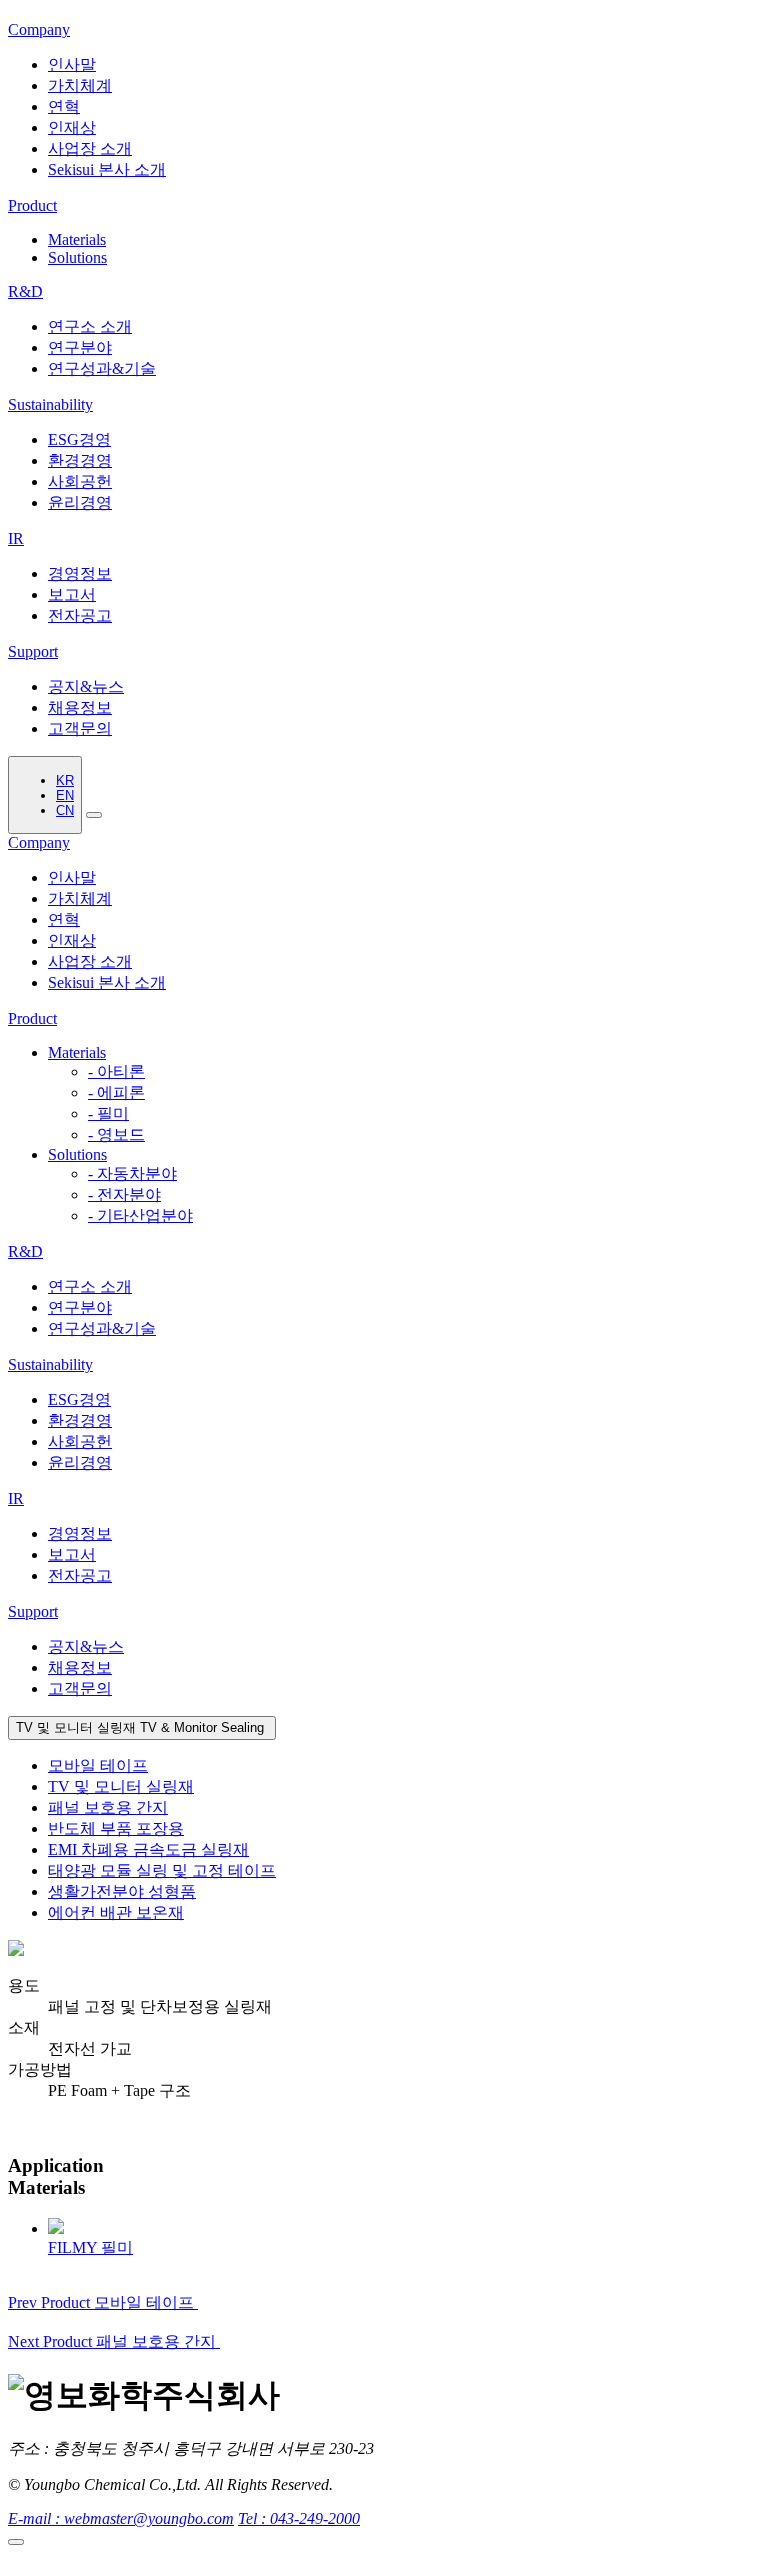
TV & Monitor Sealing (142, 1727)
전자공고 (80, 615)
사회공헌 (80, 481)
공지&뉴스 (86, 686)
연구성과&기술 (102, 368)
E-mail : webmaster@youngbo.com (121, 2518)
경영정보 (80, 573)
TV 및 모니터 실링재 (121, 1786)
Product (32, 1018)
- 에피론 (116, 1092)
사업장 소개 (90, 148)
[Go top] (16, 2542)
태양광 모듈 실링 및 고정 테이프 (162, 1870)
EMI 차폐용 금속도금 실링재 (148, 1849)
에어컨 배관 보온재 (116, 1912)
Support (33, 1611)
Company (39, 842)
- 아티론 (116, 1071)
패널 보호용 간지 (108, 1807)
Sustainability (50, 1364)
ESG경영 (79, 439)
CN (65, 810)
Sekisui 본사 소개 (107, 169)
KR (65, 780)
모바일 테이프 (98, 1765)
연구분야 (80, 347)
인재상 (72, 127)
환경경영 (80, 460)
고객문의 (80, 728)
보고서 (72, 594)
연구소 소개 (90, 326)
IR (16, 1498)
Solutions (77, 257)
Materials (77, 239)
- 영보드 (116, 1134)
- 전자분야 (124, 1194)
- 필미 (108, 1113)
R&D (25, 1251)
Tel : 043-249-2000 (299, 2518)
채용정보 (80, 707)
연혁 (64, 106)
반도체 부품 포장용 (116, 1828)
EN (65, 795)
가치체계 (80, 85)
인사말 (72, 64)
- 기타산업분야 (140, 1215)
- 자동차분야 (132, 1173)
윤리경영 (80, 502)
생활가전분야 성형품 (122, 1891)
